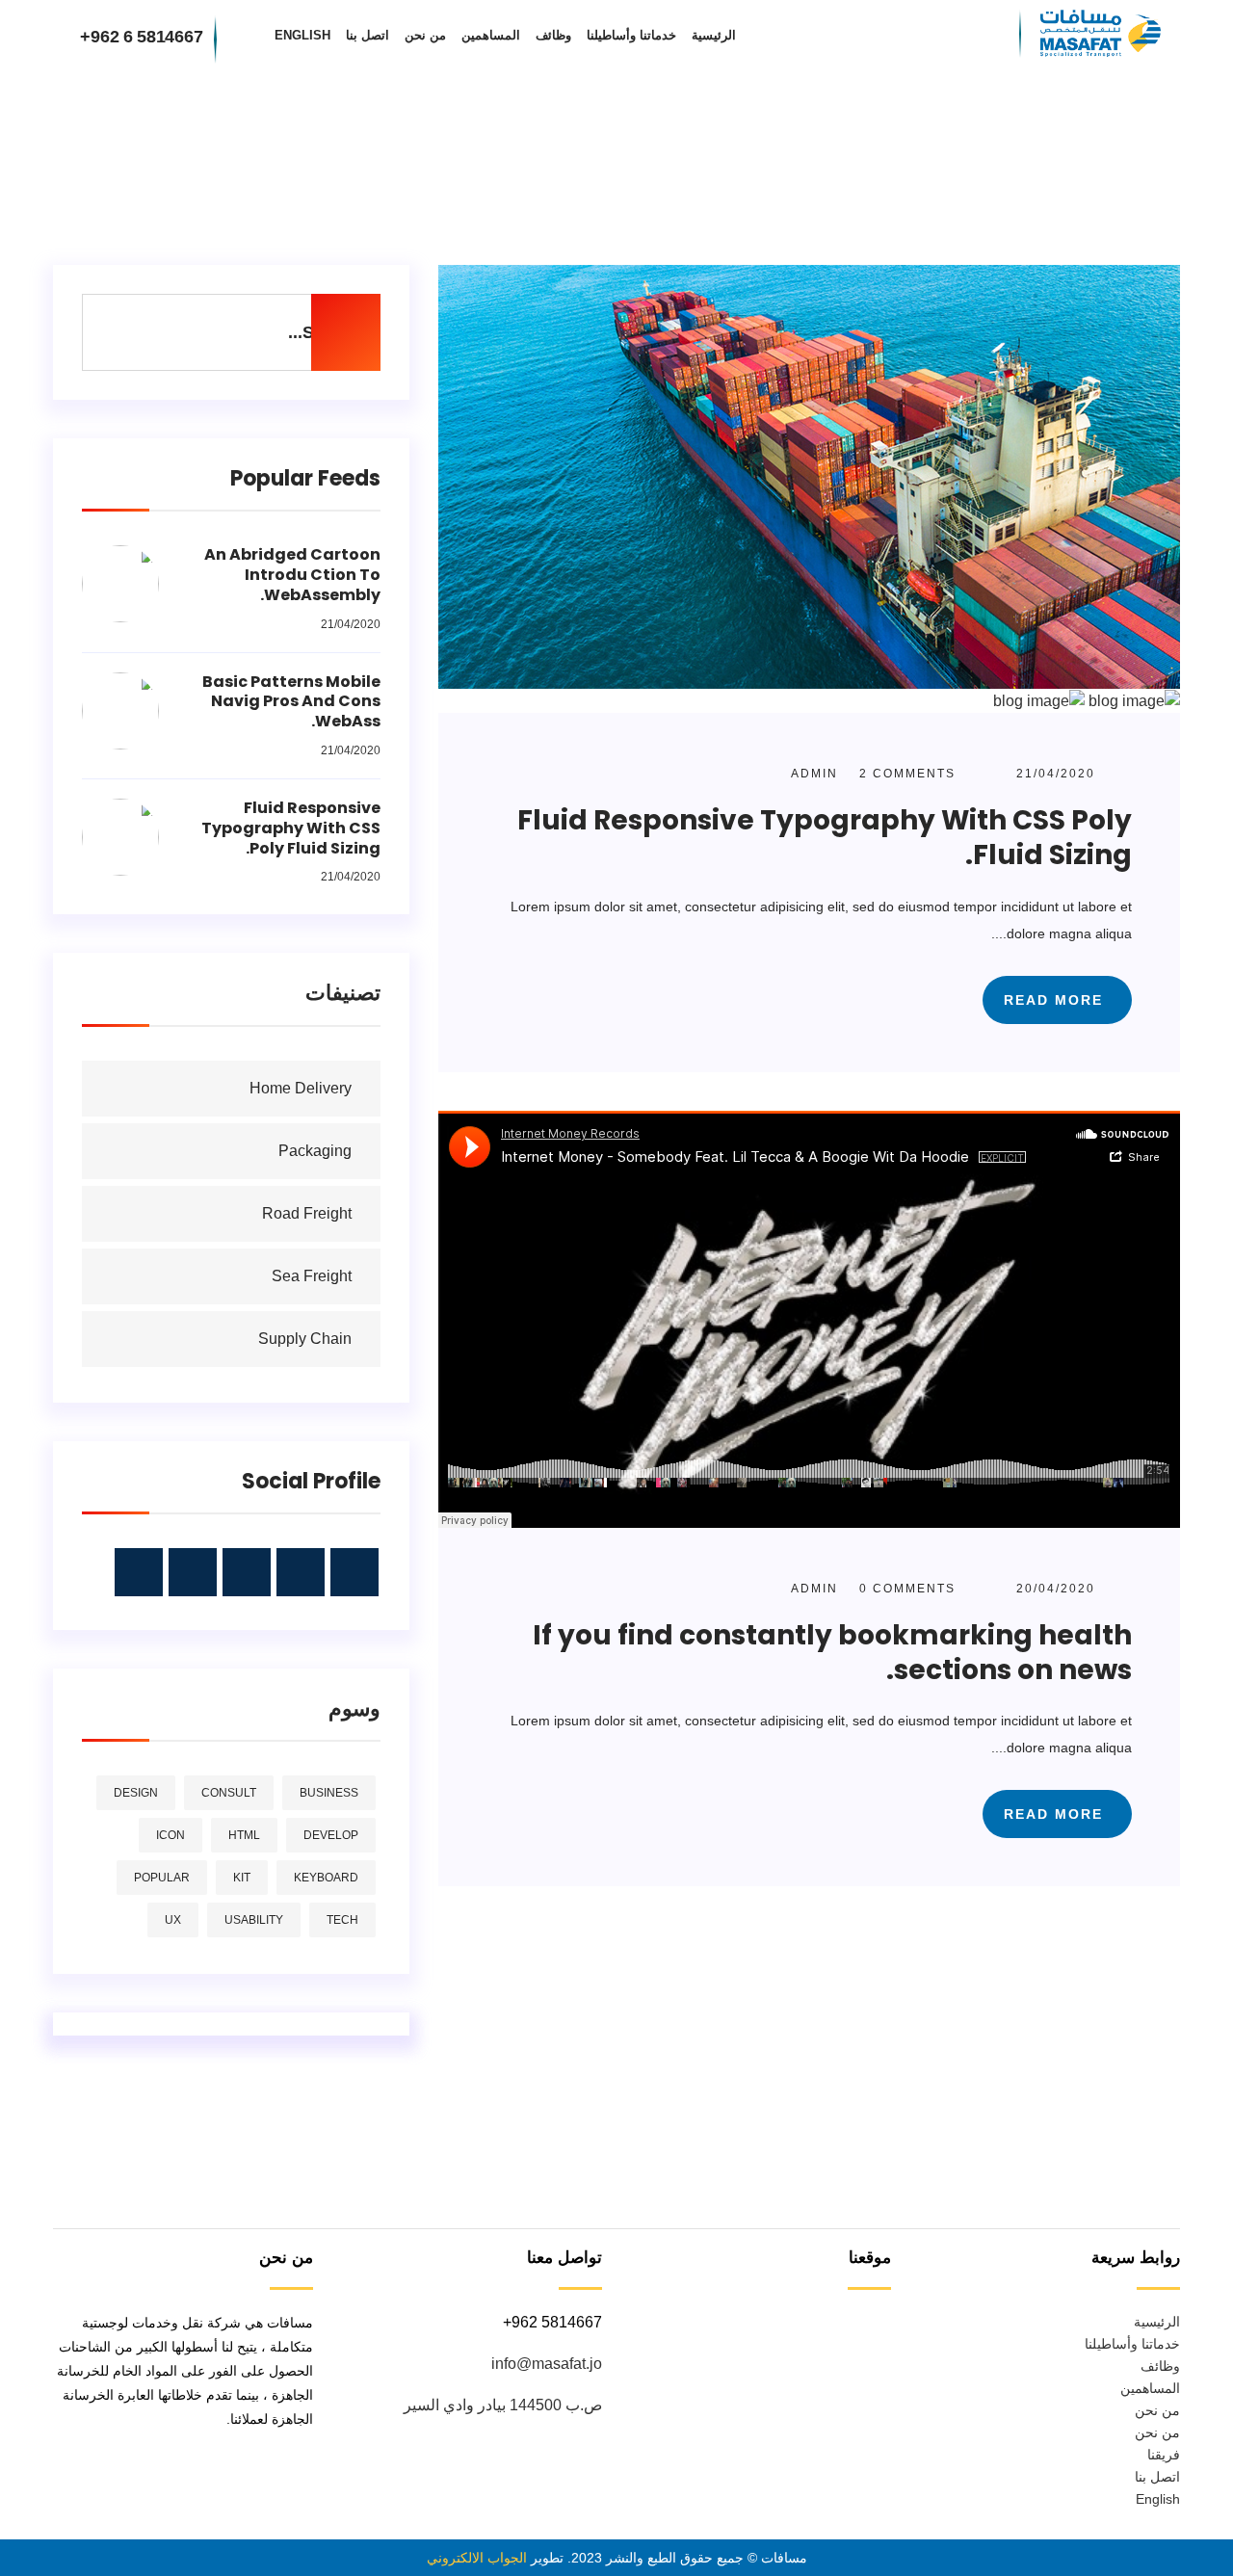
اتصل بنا (367, 35)
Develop (331, 1835)
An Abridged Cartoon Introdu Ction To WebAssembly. (292, 575)
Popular (162, 1878)
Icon (171, 1835)
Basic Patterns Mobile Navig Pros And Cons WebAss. (291, 702)
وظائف (553, 35)
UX (173, 1920)
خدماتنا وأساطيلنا (631, 35)
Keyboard (326, 1878)
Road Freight (307, 1213)
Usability (254, 1920)
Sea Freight (312, 1276)
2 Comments (905, 774)
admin (814, 774)
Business (329, 1793)
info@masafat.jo (547, 2364)
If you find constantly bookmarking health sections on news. (832, 1653)
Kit (242, 1878)
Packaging (315, 1151)
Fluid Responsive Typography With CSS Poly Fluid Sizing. (825, 838)
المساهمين (491, 35)
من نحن (425, 35)
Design (136, 1793)
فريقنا (1164, 2455)
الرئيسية (714, 35)
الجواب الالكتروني (477, 2558)
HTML (244, 1835)
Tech (342, 1920)
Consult (229, 1793)
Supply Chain (305, 1339)
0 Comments (905, 1589)
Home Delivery (301, 1088)
